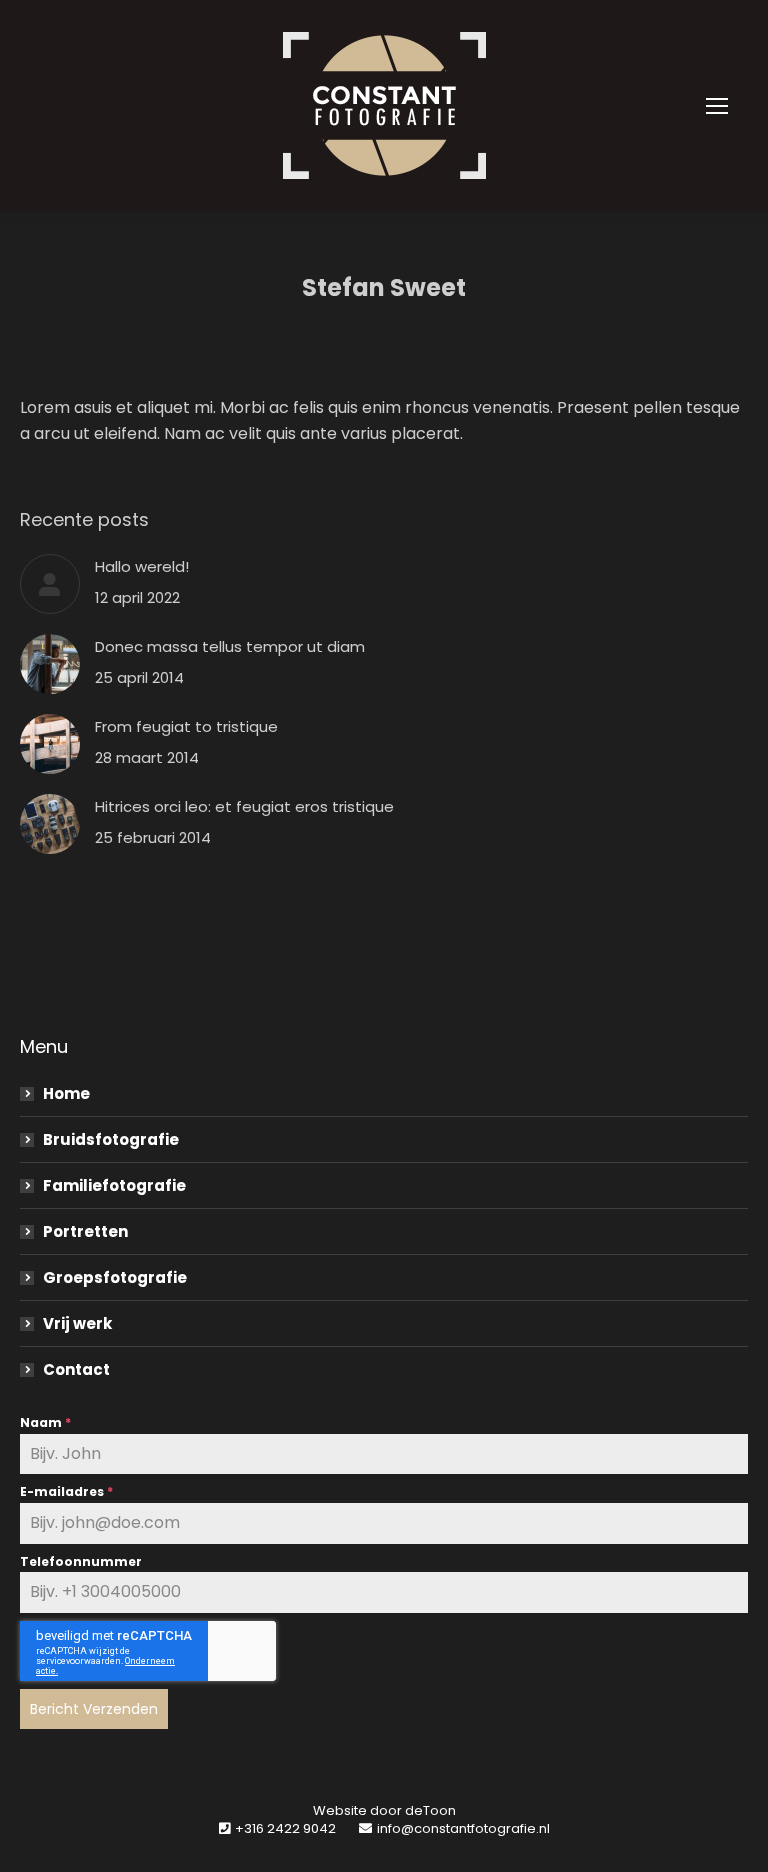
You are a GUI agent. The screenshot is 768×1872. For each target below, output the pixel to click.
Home (66, 1093)
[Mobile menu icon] (717, 106)
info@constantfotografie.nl (463, 1828)
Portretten (85, 1231)
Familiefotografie (114, 1185)
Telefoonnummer (81, 1561)
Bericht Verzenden (94, 1709)
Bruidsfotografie (111, 1139)
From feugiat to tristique (186, 726)
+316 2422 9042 (285, 1828)
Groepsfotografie (115, 1277)
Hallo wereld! (142, 566)
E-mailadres (66, 1491)
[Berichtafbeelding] (50, 584)
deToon (430, 1810)
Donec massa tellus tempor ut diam (230, 646)
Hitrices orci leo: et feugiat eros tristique (244, 806)
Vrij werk (77, 1323)
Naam (45, 1422)
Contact (76, 1369)
